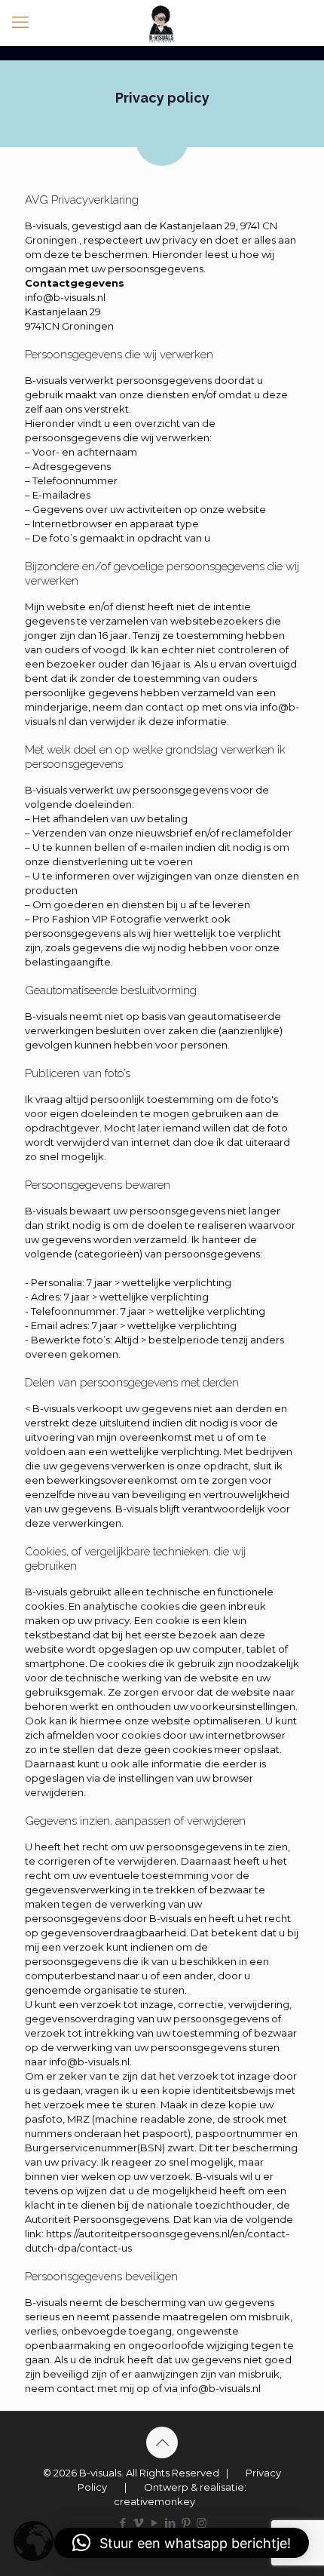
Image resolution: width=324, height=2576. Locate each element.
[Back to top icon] (162, 2442)
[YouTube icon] (154, 2523)
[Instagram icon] (202, 2523)
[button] (182, 2543)
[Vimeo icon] (138, 2523)
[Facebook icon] (122, 2523)
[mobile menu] (20, 23)
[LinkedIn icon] (170, 2523)
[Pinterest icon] (186, 2523)
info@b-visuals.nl (65, 297)
